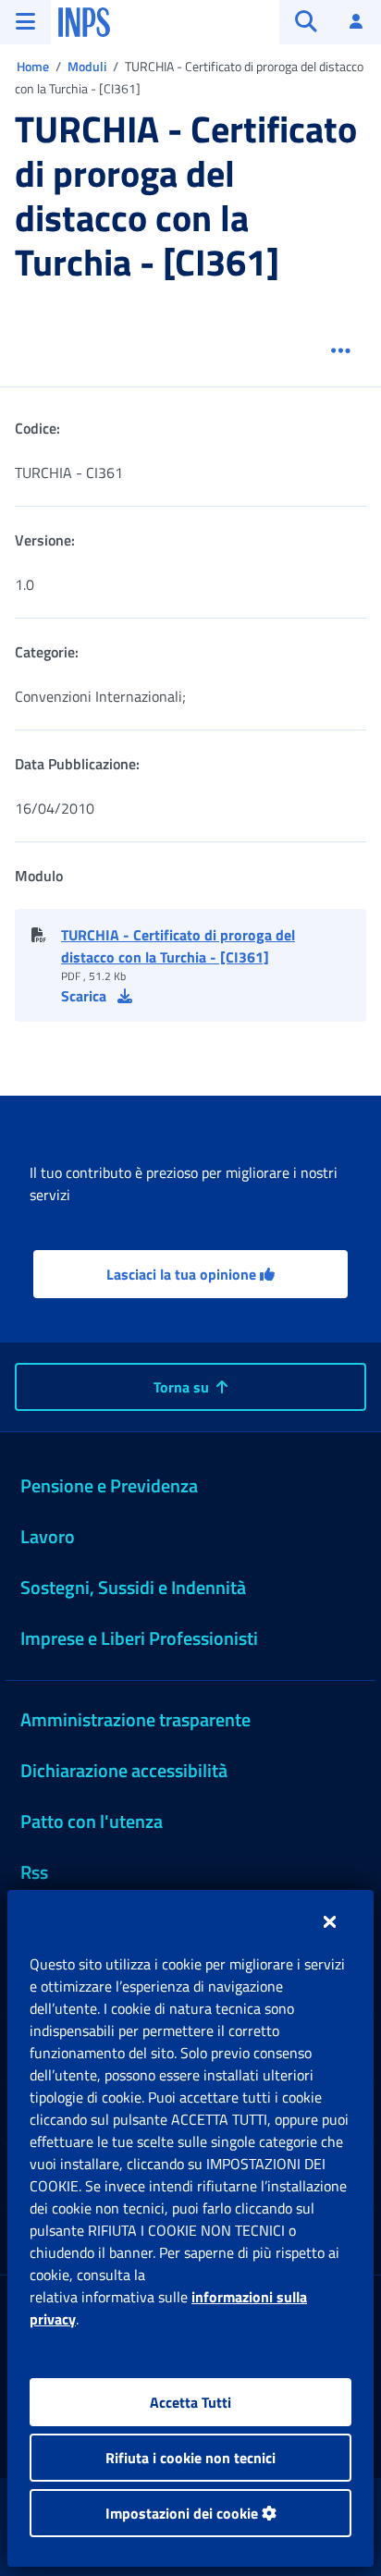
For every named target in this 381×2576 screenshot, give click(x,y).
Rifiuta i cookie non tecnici (190, 2458)
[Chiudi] (330, 1921)
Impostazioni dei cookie (184, 2513)
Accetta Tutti (190, 2402)
